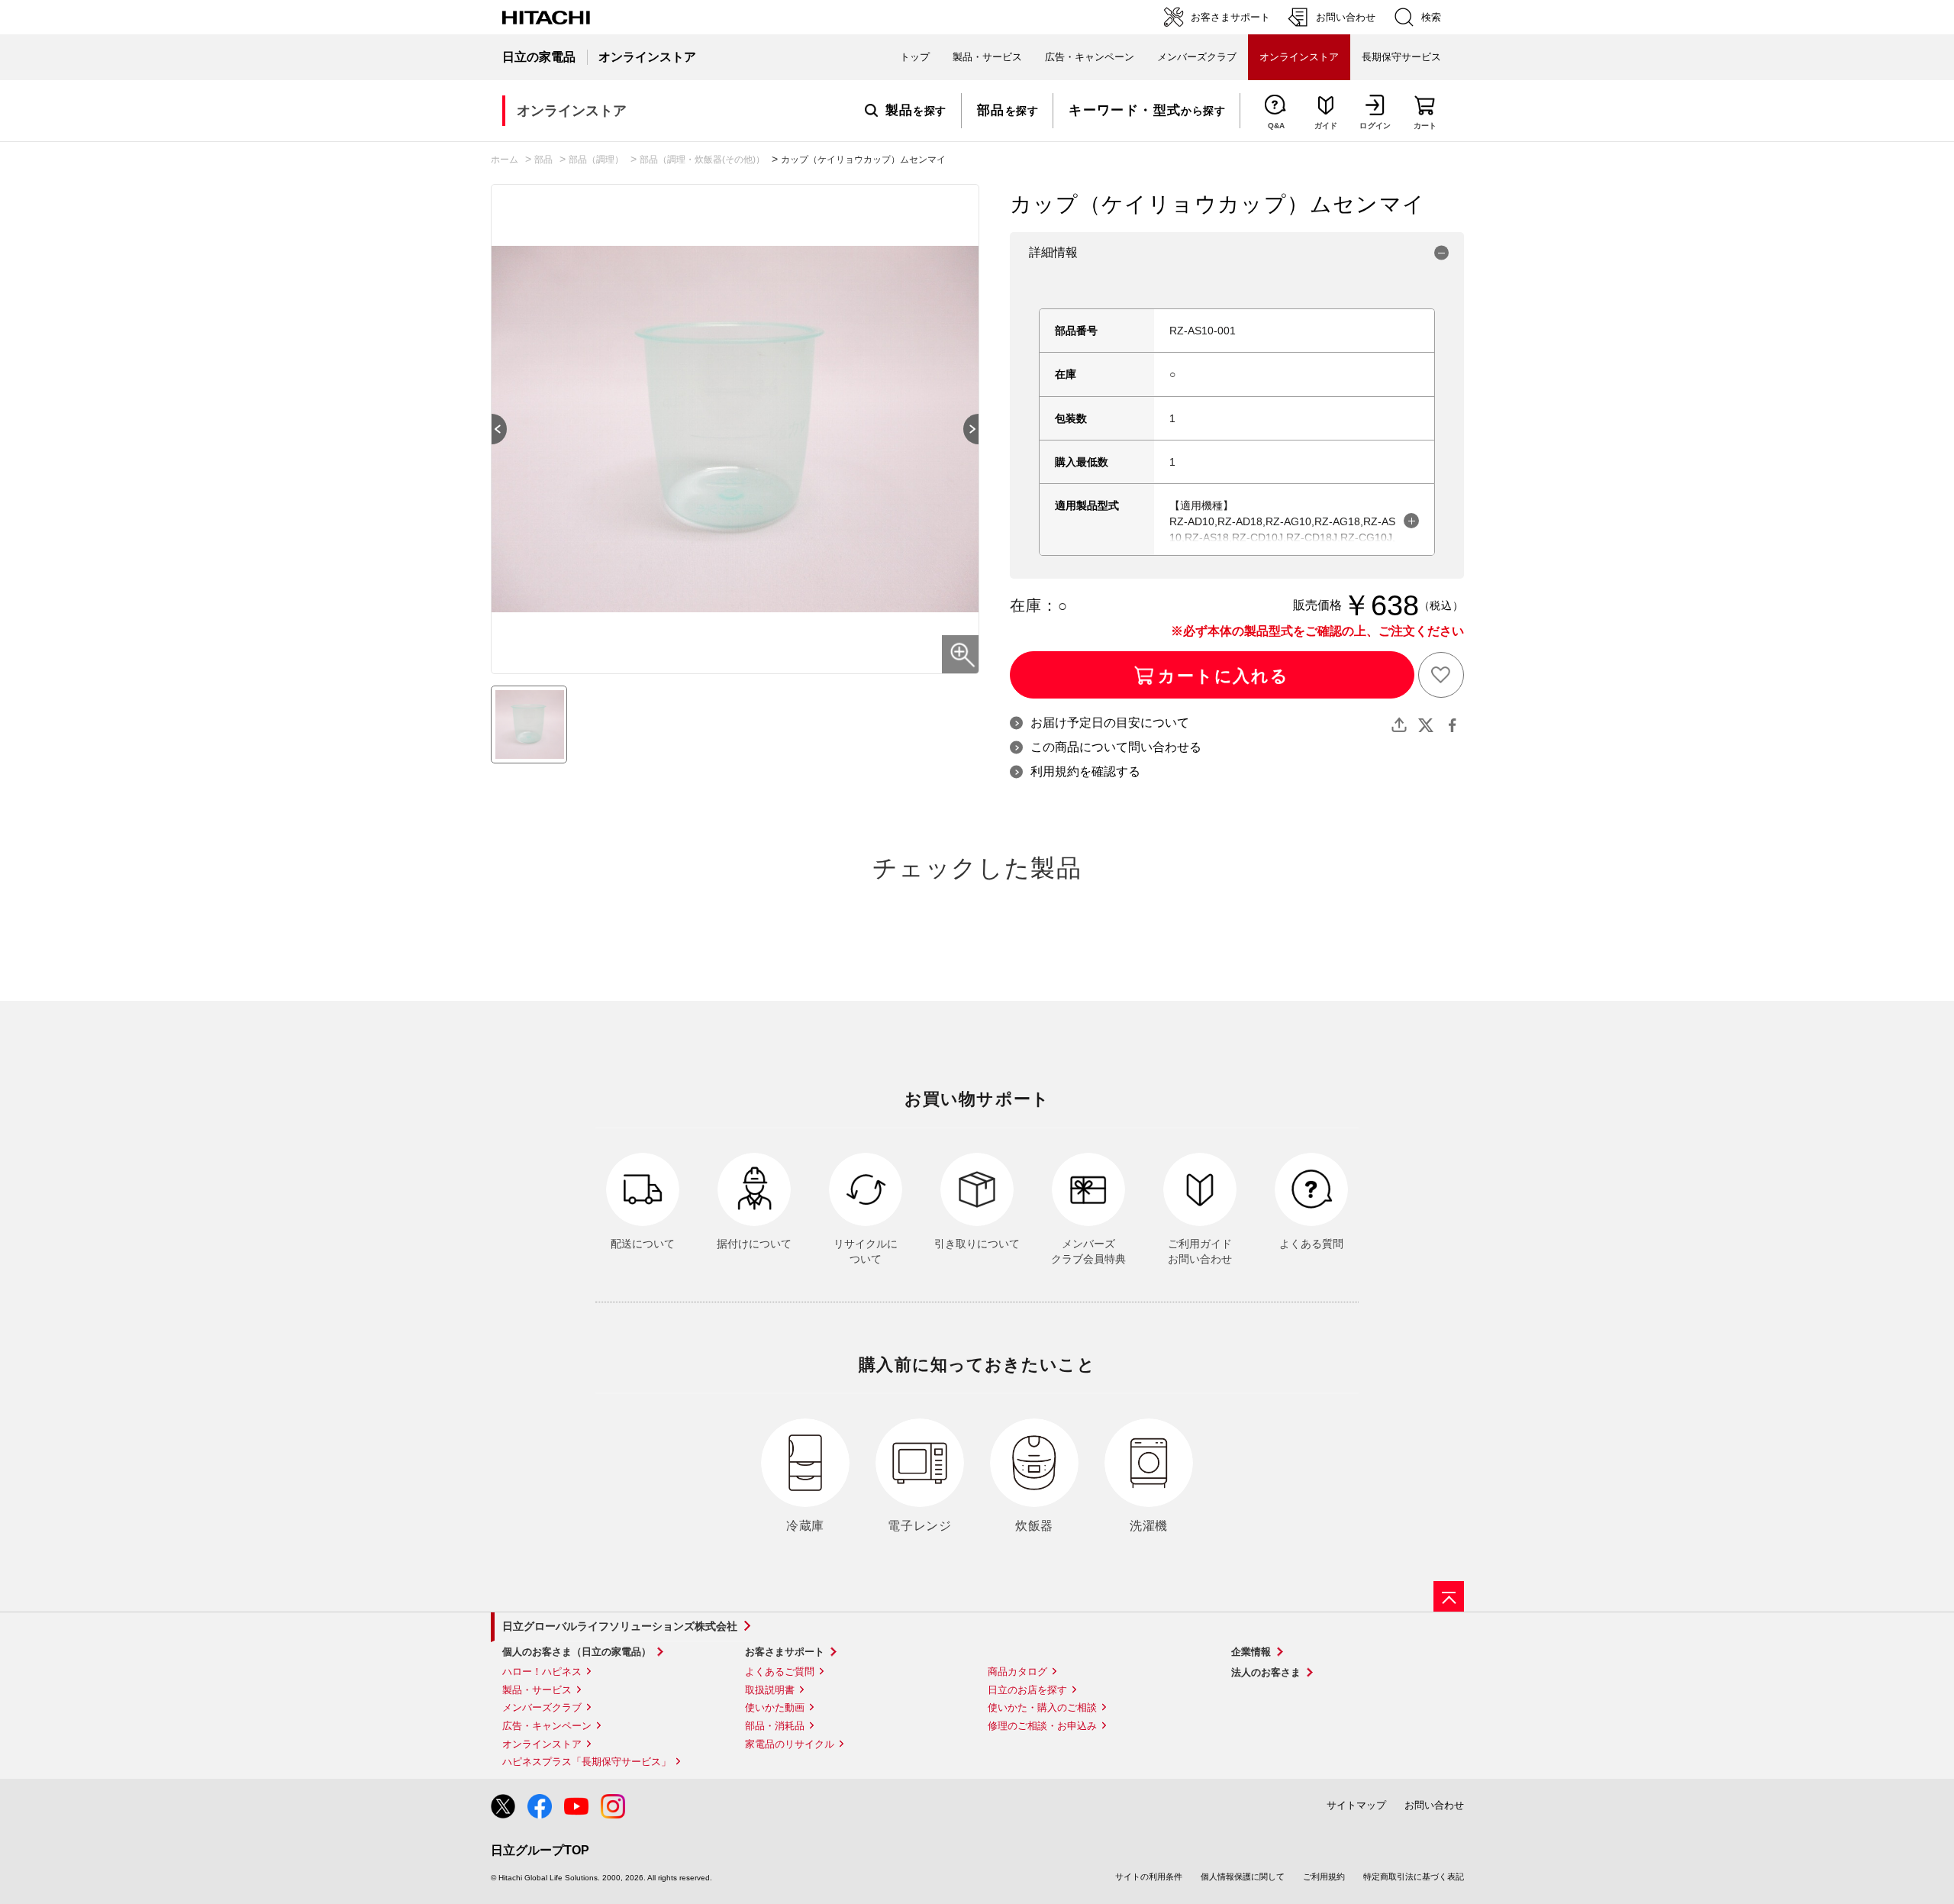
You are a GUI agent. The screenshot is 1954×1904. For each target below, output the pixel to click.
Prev (492, 429)
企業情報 (1251, 1652)
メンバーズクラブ (1197, 57)
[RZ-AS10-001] (529, 724)
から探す (1147, 111)
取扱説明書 (770, 1690)
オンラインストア (542, 1744)
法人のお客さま (1266, 1672)
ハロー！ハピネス (542, 1672)
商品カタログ (1017, 1672)
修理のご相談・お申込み (1042, 1726)
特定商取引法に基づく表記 (1414, 1877)
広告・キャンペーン (547, 1726)
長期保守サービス (1401, 57)
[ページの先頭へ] (1449, 1596)
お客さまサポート (785, 1652)
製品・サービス (537, 1690)
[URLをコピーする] (1399, 725)
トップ (915, 57)
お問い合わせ (1434, 1805)
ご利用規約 (1324, 1877)
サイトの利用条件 (1149, 1877)
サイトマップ (1356, 1805)
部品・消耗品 (775, 1726)
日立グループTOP (540, 1850)
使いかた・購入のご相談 (1042, 1707)
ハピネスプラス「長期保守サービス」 (587, 1762)
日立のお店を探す (1027, 1690)
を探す (916, 111)
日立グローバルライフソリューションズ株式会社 (620, 1626)
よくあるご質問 (780, 1672)
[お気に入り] (1441, 675)
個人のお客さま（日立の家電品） (577, 1652)
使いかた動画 (775, 1707)
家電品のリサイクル (790, 1744)
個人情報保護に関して (1243, 1877)
